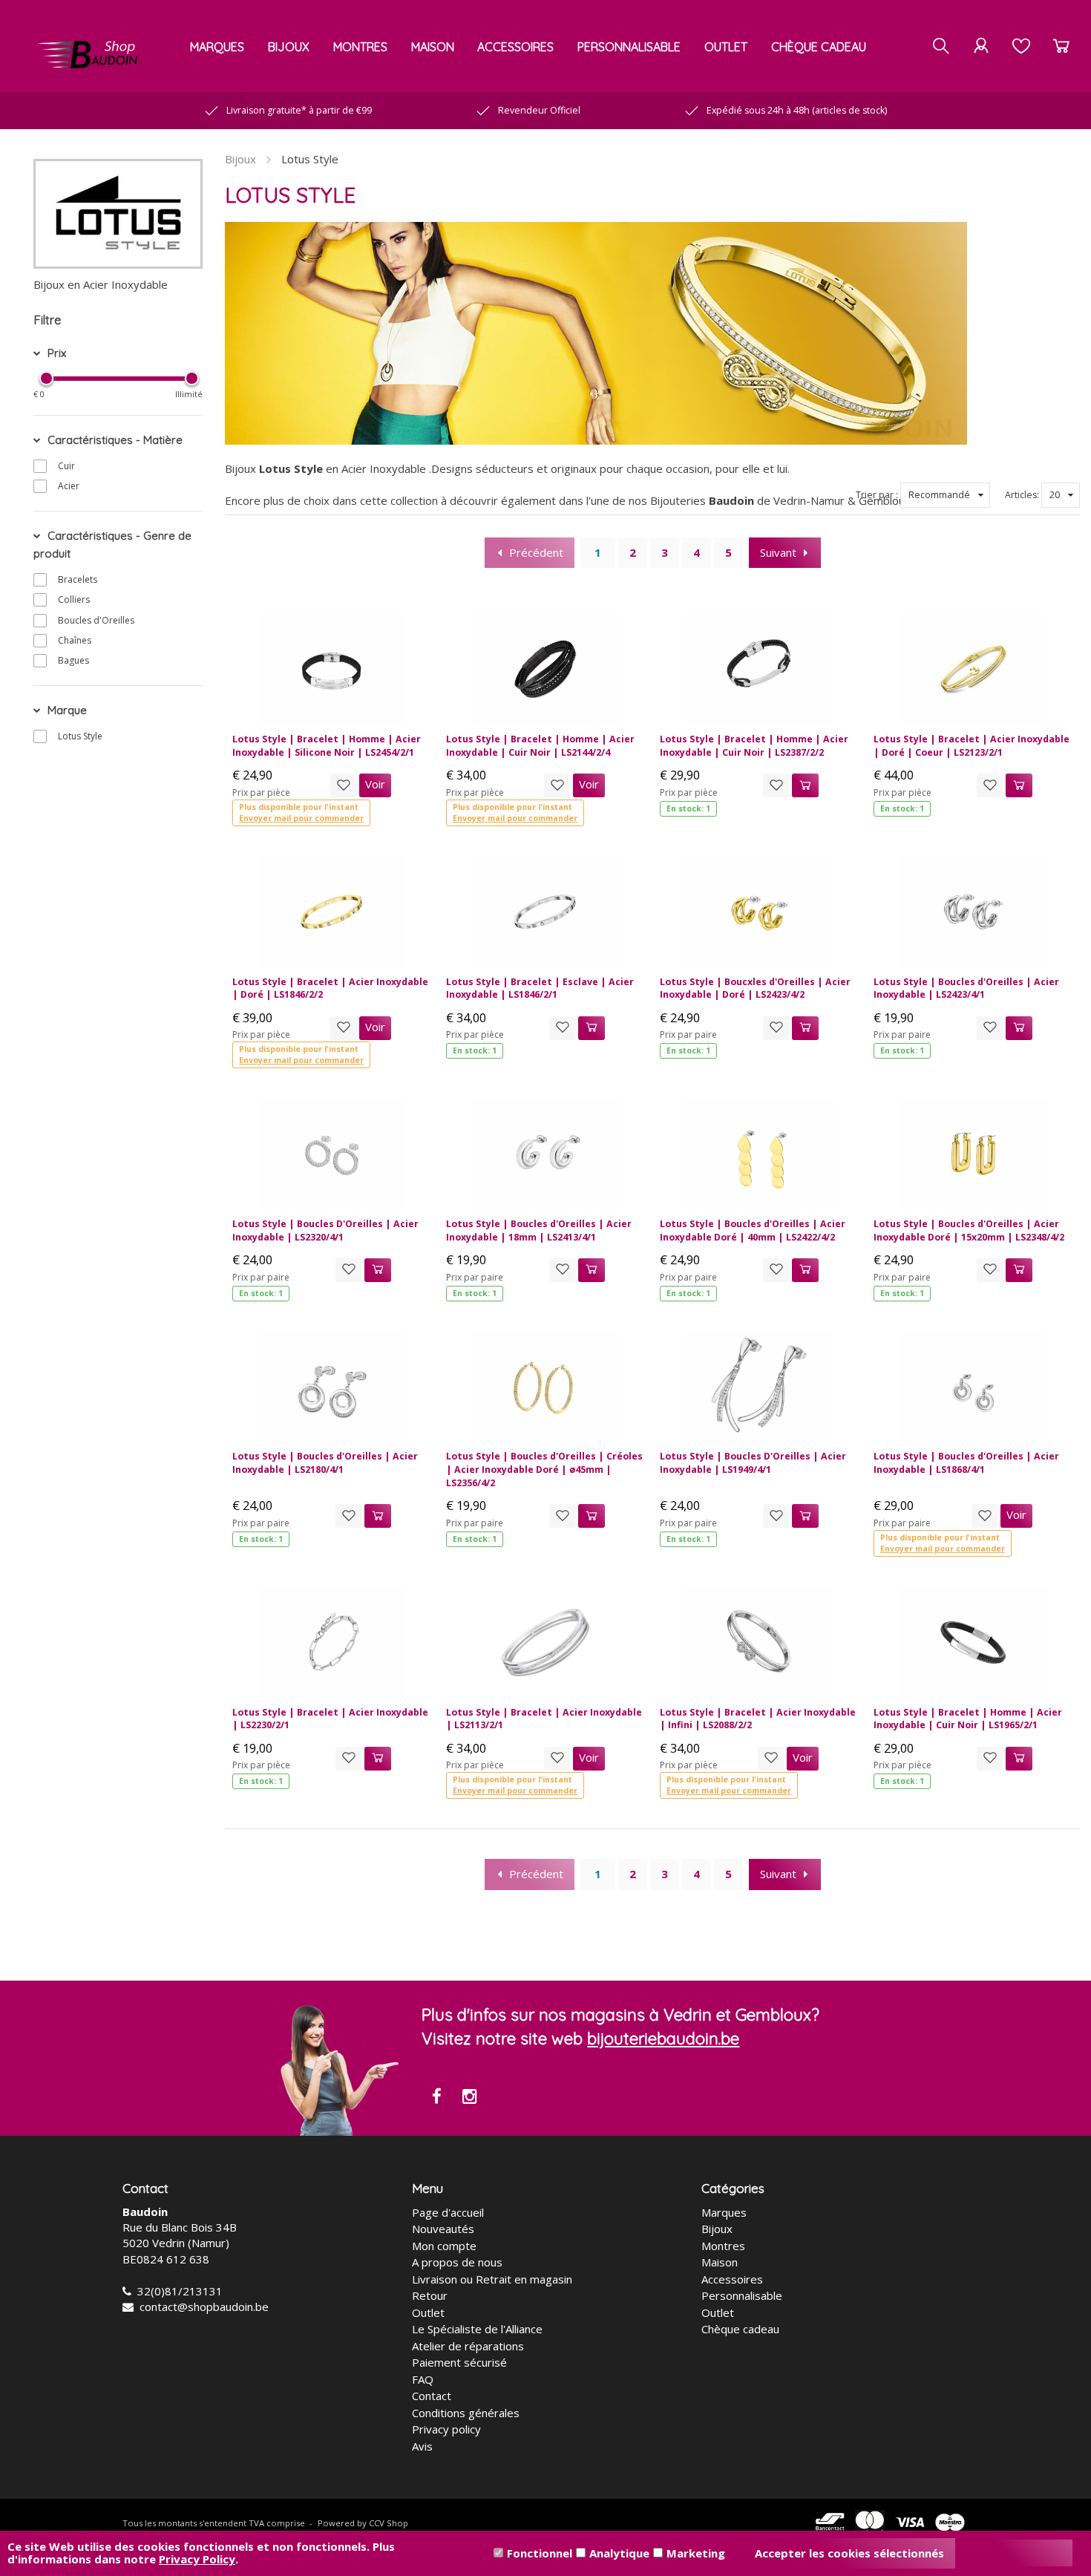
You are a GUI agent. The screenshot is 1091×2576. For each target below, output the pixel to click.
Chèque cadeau (819, 47)
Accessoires (515, 47)
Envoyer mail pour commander (301, 818)
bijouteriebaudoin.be (663, 2039)
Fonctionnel (540, 2553)
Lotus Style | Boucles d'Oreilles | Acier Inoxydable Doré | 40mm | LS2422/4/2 (753, 1230)
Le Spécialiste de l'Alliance (477, 2329)
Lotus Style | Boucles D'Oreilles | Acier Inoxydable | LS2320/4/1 (325, 1230)
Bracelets (78, 579)
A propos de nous (457, 2262)
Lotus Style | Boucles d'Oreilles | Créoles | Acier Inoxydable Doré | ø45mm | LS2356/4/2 (544, 1469)
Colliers (74, 599)
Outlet (726, 47)
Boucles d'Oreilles (96, 620)
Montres (360, 47)
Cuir (66, 466)
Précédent (536, 552)
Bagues (73, 660)
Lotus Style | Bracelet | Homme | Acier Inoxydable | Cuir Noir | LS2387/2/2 (754, 746)
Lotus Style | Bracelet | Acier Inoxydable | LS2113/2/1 (544, 1719)
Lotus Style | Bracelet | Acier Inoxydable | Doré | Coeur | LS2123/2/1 (972, 746)
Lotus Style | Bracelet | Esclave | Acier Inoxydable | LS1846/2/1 (540, 988)
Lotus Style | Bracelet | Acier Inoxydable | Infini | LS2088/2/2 (758, 1719)
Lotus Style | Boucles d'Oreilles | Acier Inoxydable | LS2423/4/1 (966, 988)
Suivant (778, 552)
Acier (69, 486)
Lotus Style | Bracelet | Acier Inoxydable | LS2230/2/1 (330, 1719)
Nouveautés (443, 2229)
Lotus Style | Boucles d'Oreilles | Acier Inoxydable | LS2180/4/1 (325, 1463)
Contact (432, 2396)
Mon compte (444, 2246)
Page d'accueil (448, 2212)
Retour (430, 2295)
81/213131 (194, 2291)
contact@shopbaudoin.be (204, 2307)
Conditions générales (466, 2413)
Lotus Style (80, 736)
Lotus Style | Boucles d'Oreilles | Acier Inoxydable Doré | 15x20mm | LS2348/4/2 (969, 1230)
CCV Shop (389, 2523)
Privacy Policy (197, 2559)
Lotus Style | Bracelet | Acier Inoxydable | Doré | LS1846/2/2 (330, 988)
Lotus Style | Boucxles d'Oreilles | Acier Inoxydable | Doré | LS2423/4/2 (755, 988)
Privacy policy (446, 2429)
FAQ (423, 2379)
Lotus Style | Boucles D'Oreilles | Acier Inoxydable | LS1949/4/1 (753, 1463)
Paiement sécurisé (459, 2362)
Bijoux (289, 47)
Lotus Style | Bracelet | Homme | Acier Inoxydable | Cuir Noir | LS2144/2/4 (540, 746)
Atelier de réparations (468, 2346)
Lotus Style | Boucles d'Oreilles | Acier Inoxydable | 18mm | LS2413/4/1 (539, 1230)
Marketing (696, 2553)
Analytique (619, 2553)
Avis (422, 2446)
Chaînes (75, 640)
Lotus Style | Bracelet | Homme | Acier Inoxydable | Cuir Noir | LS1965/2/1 (968, 1719)
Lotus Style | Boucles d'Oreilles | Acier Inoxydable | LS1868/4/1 (966, 1463)
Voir (375, 784)
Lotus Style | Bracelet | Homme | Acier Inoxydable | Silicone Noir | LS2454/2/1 (327, 746)
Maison (433, 47)
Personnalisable (629, 47)
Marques (217, 47)
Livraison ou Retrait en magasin (492, 2279)
